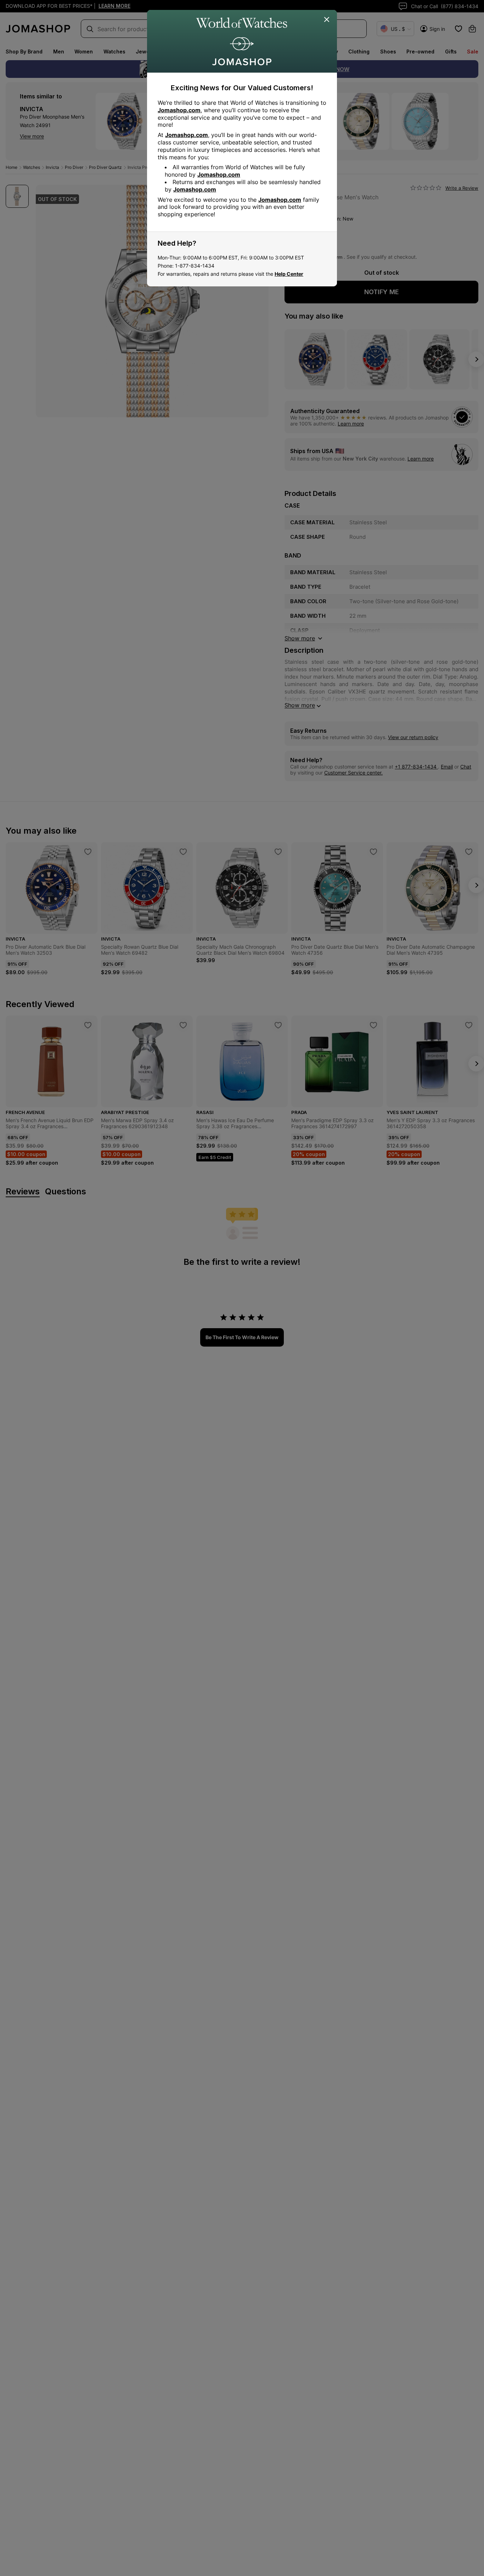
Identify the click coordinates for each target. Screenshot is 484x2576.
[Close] (327, 20)
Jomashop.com (179, 110)
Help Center (289, 274)
